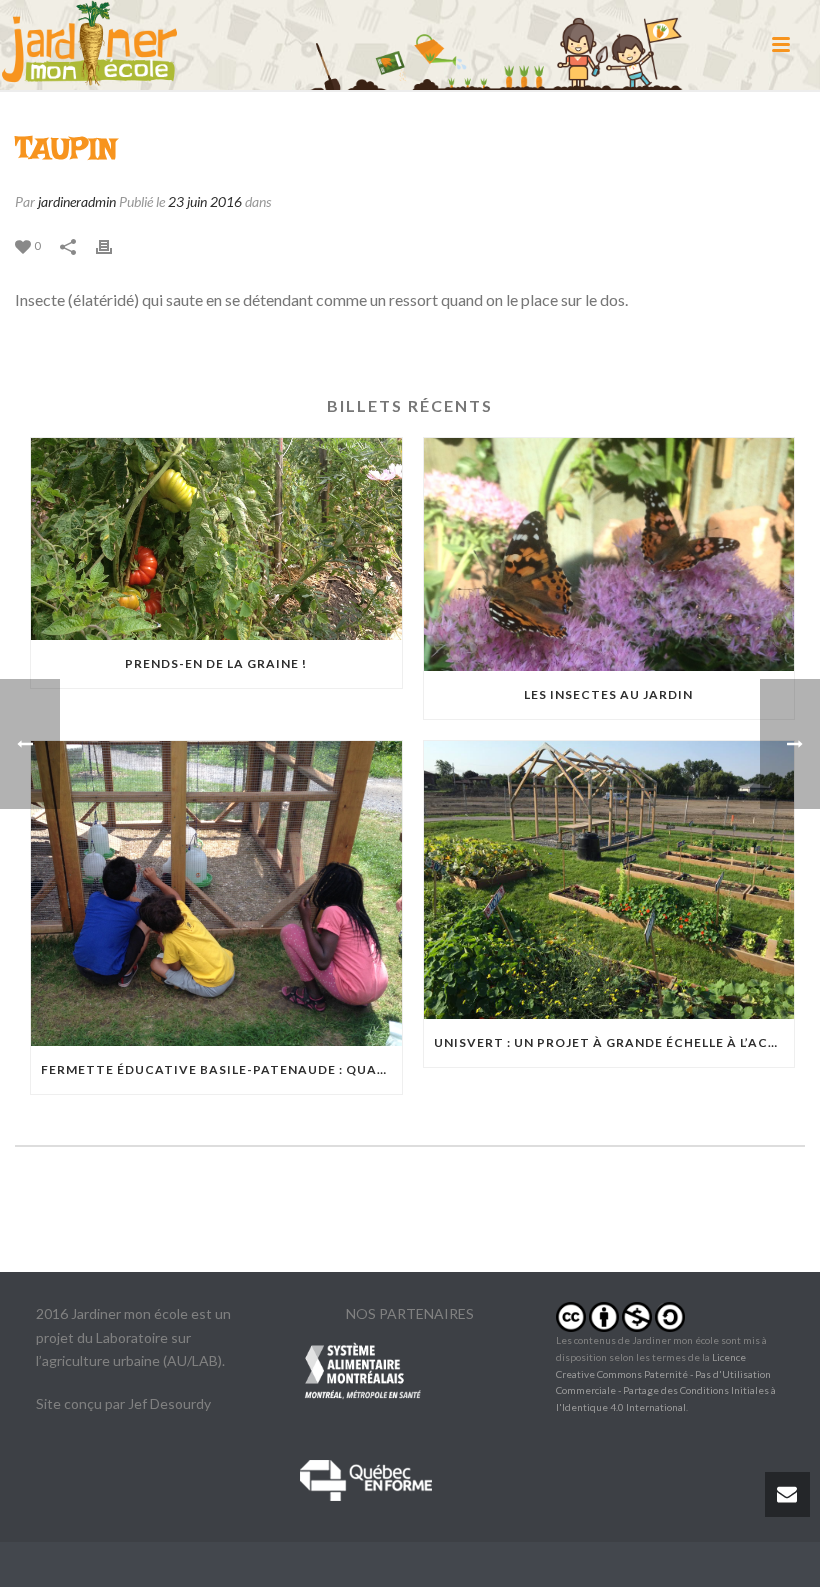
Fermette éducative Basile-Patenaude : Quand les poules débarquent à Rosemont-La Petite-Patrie (221, 1069)
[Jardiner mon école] (89, 45)
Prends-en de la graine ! (216, 663)
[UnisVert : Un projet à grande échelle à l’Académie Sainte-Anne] (609, 880)
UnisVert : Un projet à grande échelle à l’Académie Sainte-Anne (614, 1042)
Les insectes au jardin (608, 694)
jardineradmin (77, 201)
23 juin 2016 (205, 201)
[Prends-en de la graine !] (216, 539)
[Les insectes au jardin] (609, 554)
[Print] (114, 244)
